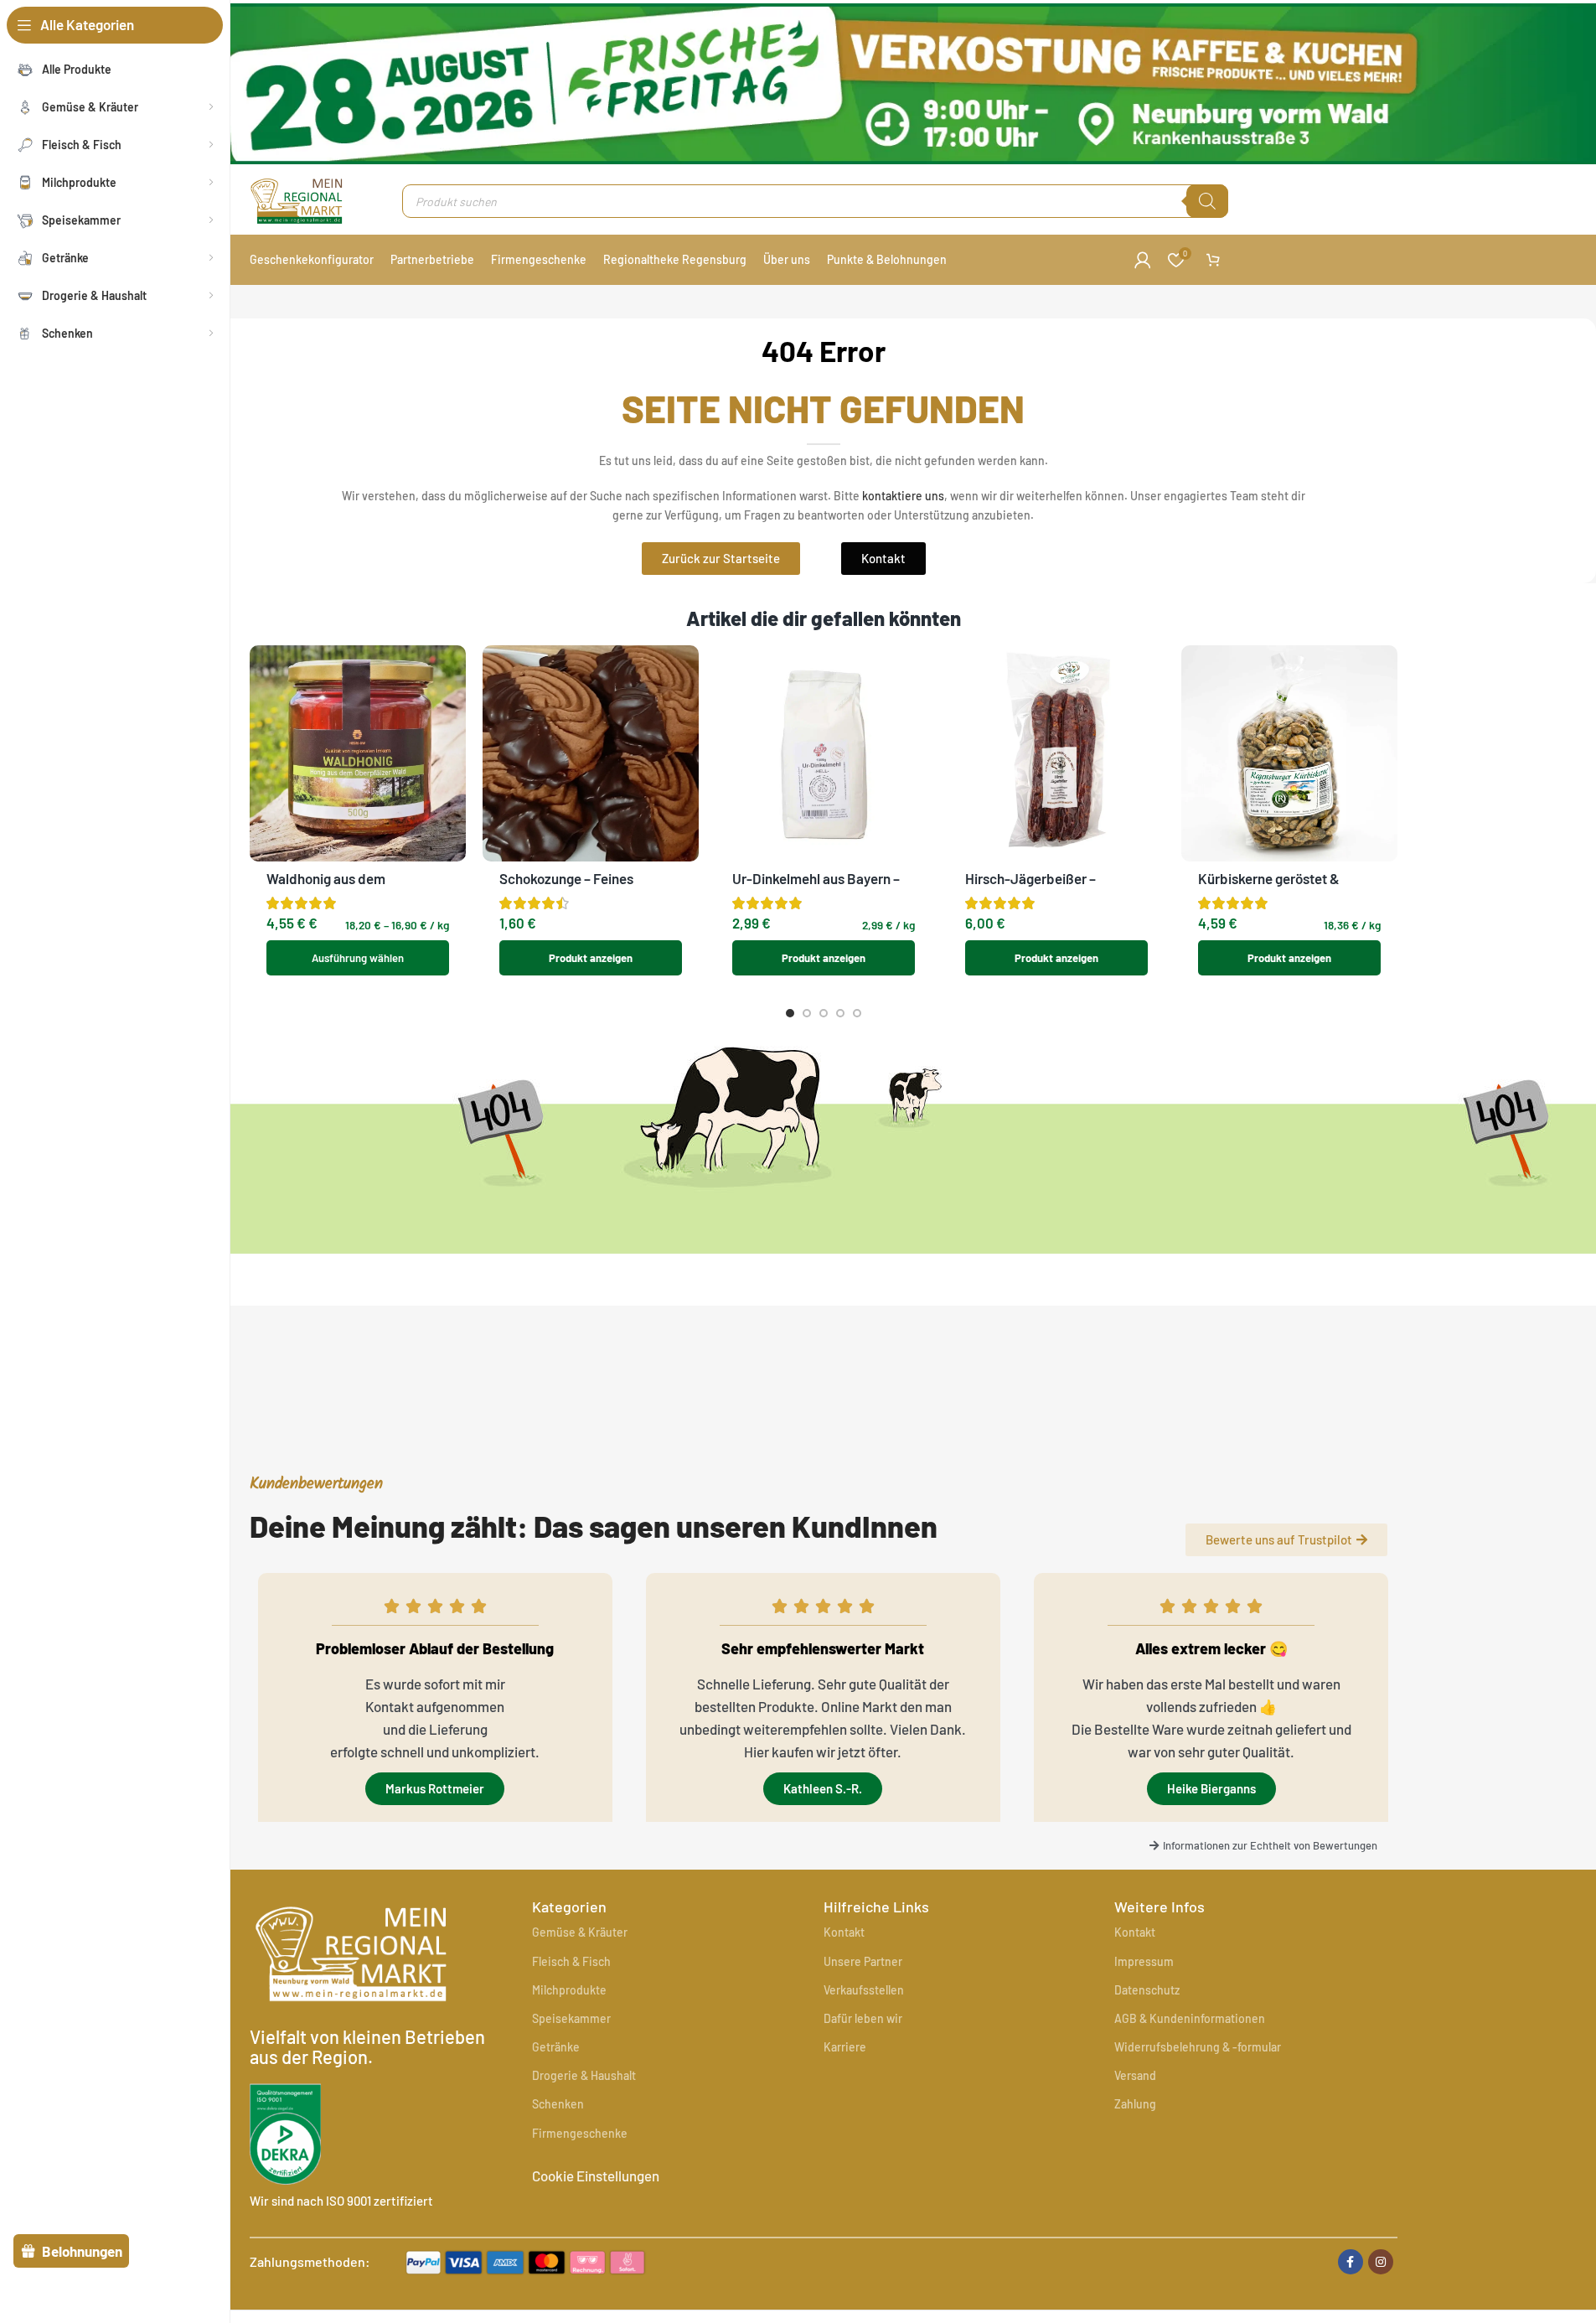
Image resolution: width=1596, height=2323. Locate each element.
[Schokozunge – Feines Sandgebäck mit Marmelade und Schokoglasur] (591, 753)
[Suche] (1207, 201)
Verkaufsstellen (864, 1990)
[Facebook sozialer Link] (1351, 2262)
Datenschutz (1147, 1990)
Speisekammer (571, 2018)
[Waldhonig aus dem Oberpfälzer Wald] (358, 753)
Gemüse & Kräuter (580, 1932)
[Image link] (525, 2259)
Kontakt (844, 1932)
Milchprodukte (569, 1990)
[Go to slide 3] (824, 1013)
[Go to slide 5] (857, 1013)
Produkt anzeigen (591, 958)
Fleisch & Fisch (571, 1961)
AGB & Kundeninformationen (1190, 2018)
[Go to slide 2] (807, 1013)
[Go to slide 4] (840, 1013)
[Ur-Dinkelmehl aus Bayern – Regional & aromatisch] (824, 753)
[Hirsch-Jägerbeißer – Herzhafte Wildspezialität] (1056, 753)
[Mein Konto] (1143, 260)
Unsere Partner (863, 1961)
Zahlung (1135, 2104)
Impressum (1144, 1961)
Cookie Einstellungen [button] (596, 2176)
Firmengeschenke (580, 2133)
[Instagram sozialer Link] (1381, 2262)
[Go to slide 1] (790, 1013)
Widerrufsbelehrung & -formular (1198, 2047)
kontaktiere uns (903, 496)
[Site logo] (297, 199)
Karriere (845, 2047)
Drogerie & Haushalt (584, 2075)
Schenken (558, 2104)
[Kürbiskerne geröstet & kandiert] (1289, 753)
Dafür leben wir (863, 2018)
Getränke (556, 2047)
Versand (1135, 2075)
